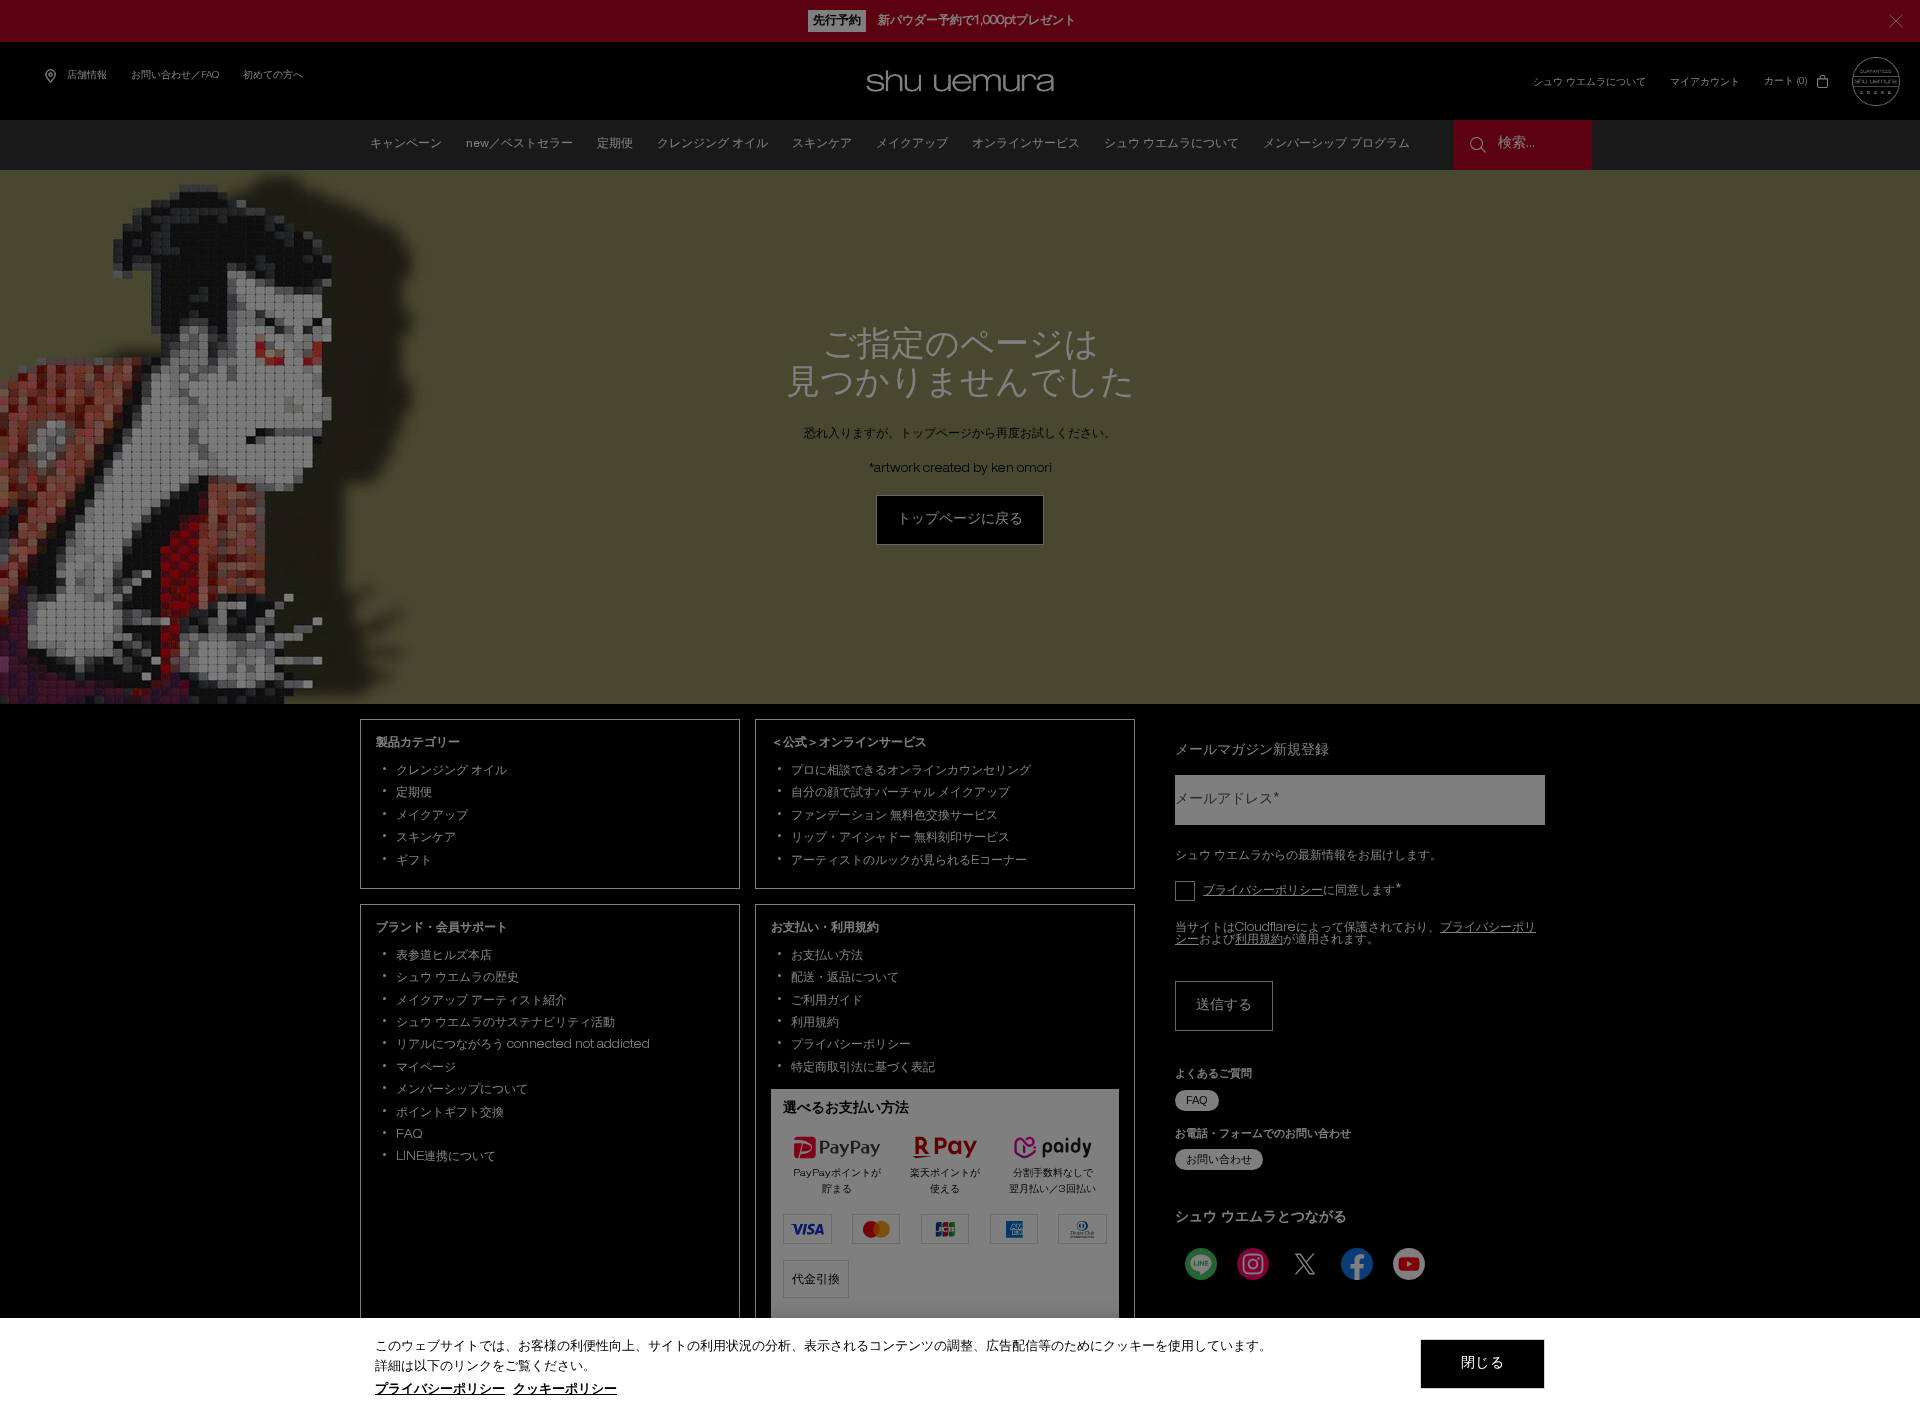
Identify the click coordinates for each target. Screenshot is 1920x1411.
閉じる (1482, 1364)
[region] (960, 1364)
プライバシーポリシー (440, 1390)
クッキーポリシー (565, 1390)
